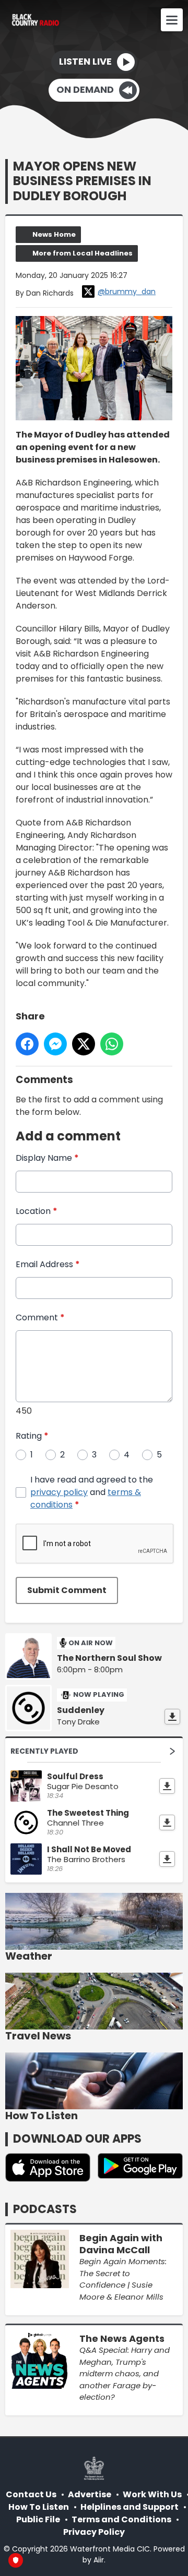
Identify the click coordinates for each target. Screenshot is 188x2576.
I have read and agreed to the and (92, 1492)
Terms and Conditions (121, 2519)
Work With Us (152, 2494)
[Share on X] (84, 1044)
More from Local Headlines (83, 253)
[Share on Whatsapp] (112, 1044)
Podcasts (45, 2209)
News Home (54, 234)
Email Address (48, 1264)
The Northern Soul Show (109, 1658)
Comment (40, 1317)
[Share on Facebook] (27, 1044)
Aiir (99, 2560)
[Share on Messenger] (55, 1044)
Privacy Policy (94, 2532)
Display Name (47, 1158)
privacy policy (59, 1492)
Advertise (90, 2494)
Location (37, 1211)
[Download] (172, 1717)
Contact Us (31, 2494)
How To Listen (39, 2507)
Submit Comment (67, 1590)
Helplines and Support (130, 2507)
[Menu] (172, 20)
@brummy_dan (127, 291)
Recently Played (44, 1751)
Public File (38, 2519)
